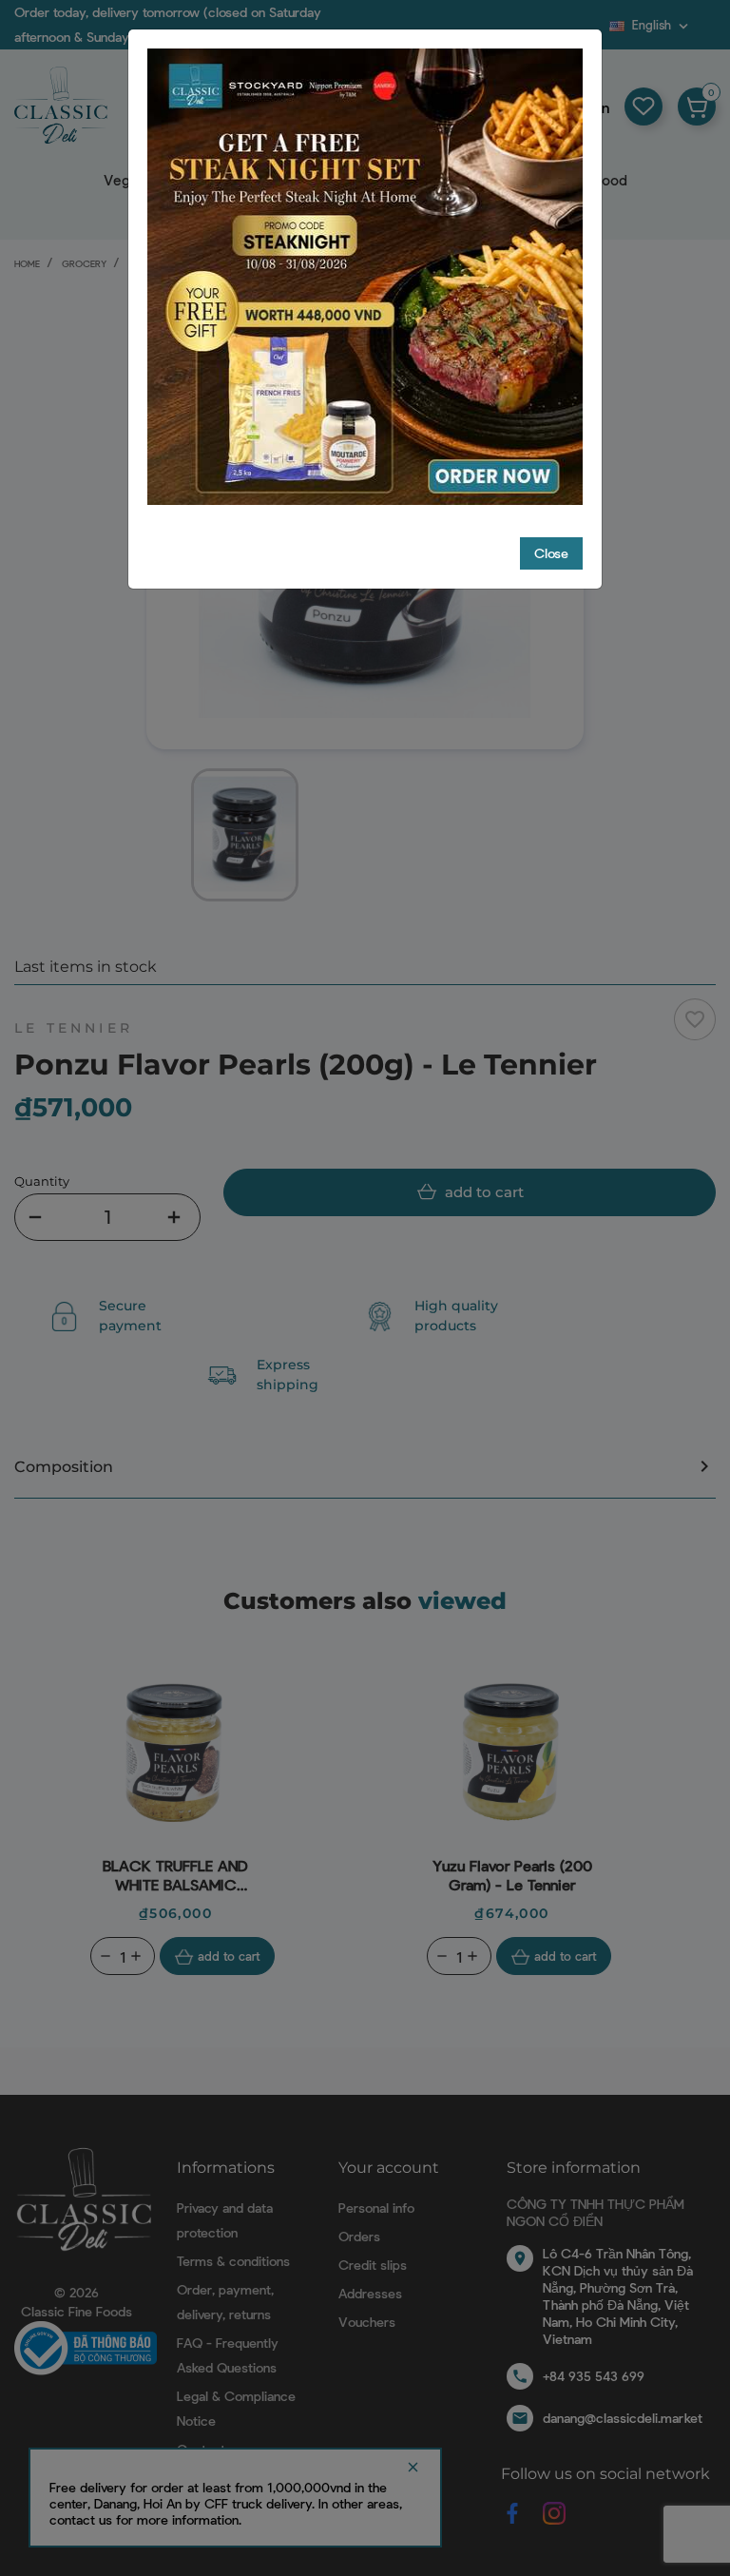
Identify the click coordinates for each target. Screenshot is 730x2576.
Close (551, 553)
